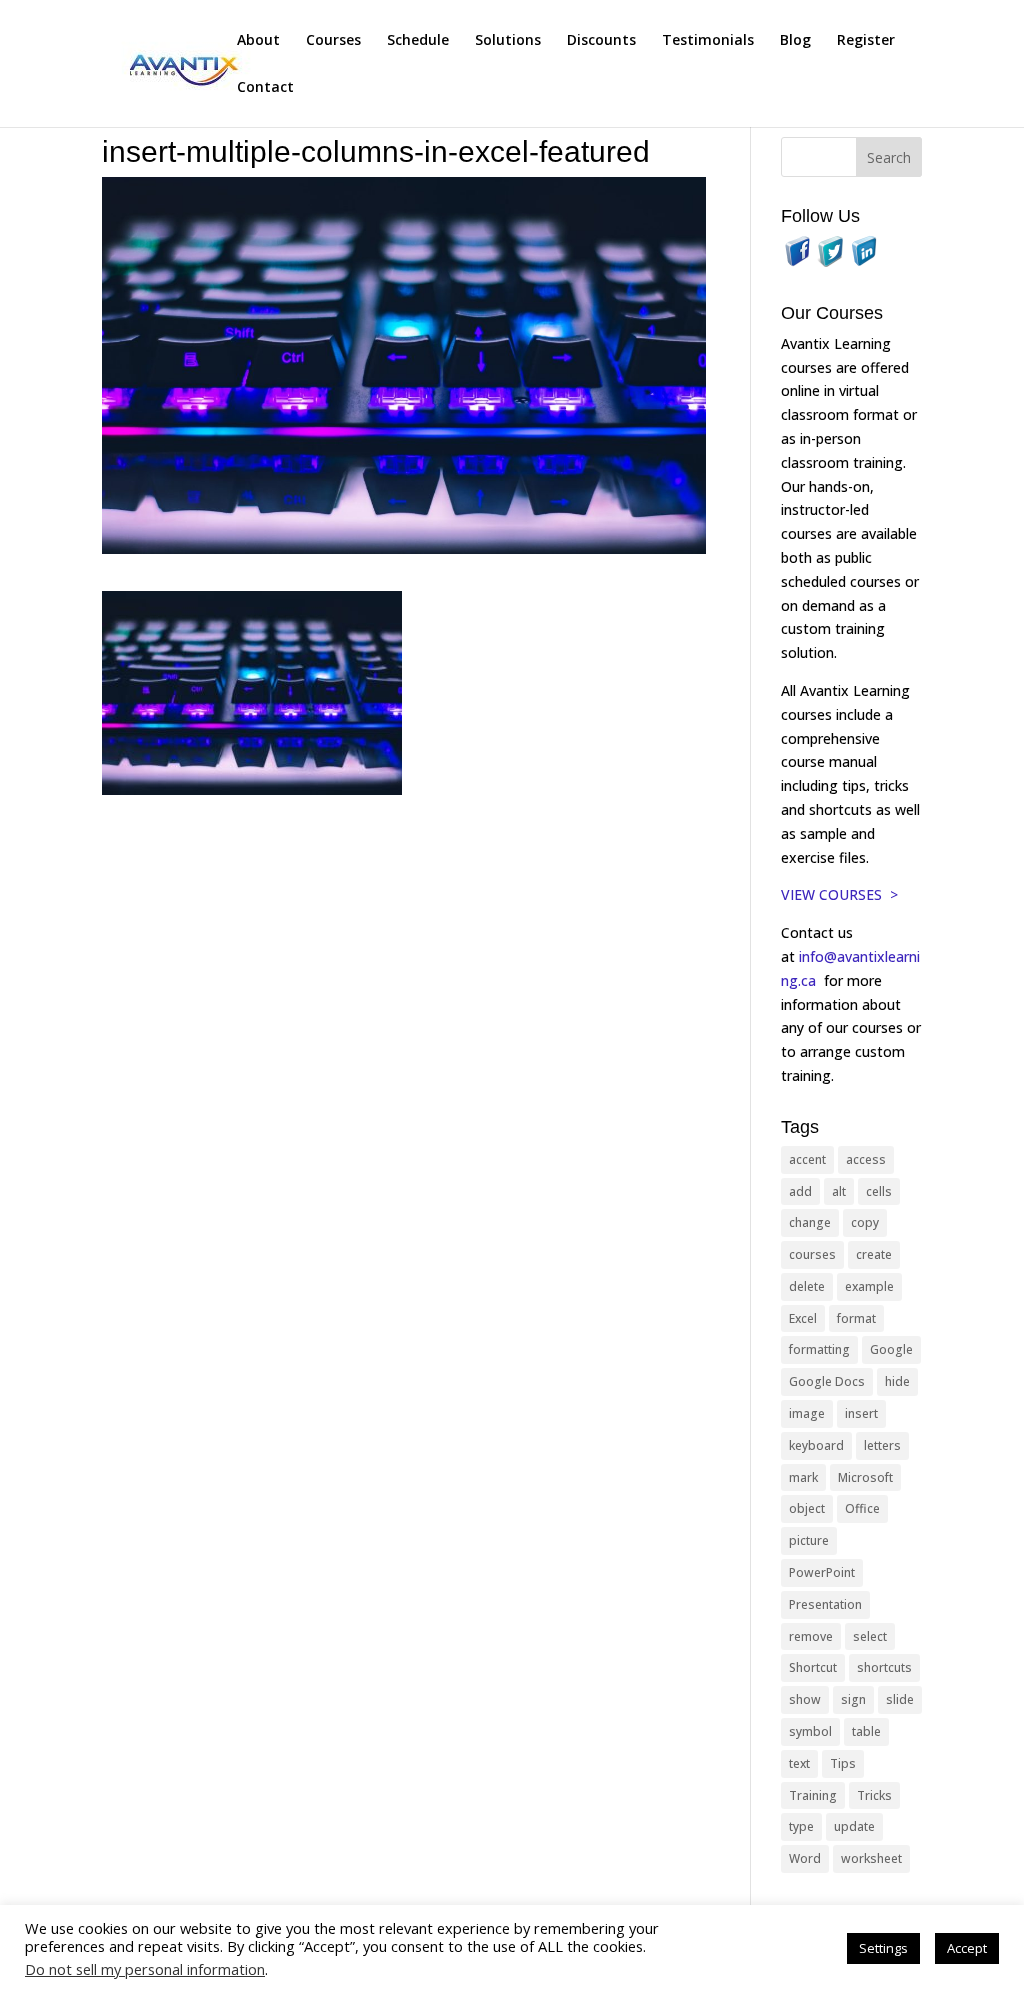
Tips (843, 1763)
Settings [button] (883, 1948)
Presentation (825, 1604)
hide (897, 1381)
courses (812, 1254)
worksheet (871, 1858)
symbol (810, 1731)
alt (839, 1191)
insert (861, 1413)
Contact (265, 88)
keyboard (816, 1445)
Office (862, 1508)
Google (891, 1349)
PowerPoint (822, 1572)
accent (807, 1159)
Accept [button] (967, 1948)
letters (882, 1445)
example (869, 1286)
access (866, 1159)
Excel (803, 1318)
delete (807, 1286)
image (807, 1413)
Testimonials (708, 41)
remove (811, 1636)
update (854, 1826)
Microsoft (865, 1477)
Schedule (418, 41)
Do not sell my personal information (145, 1969)
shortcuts (884, 1667)
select (870, 1636)
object (807, 1508)
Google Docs (827, 1381)
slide (900, 1699)
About (258, 41)
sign (853, 1699)
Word (805, 1858)
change (810, 1222)
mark (803, 1477)
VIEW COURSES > (839, 894)
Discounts (601, 41)
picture (809, 1540)
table (866, 1731)
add (800, 1191)
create (874, 1254)
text (799, 1763)
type (801, 1826)
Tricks (874, 1795)
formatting (819, 1349)
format (856, 1318)
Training (813, 1795)
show (805, 1699)
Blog (795, 41)
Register (866, 41)
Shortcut (813, 1667)
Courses (333, 41)
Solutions (508, 41)
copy (865, 1222)
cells (879, 1191)
